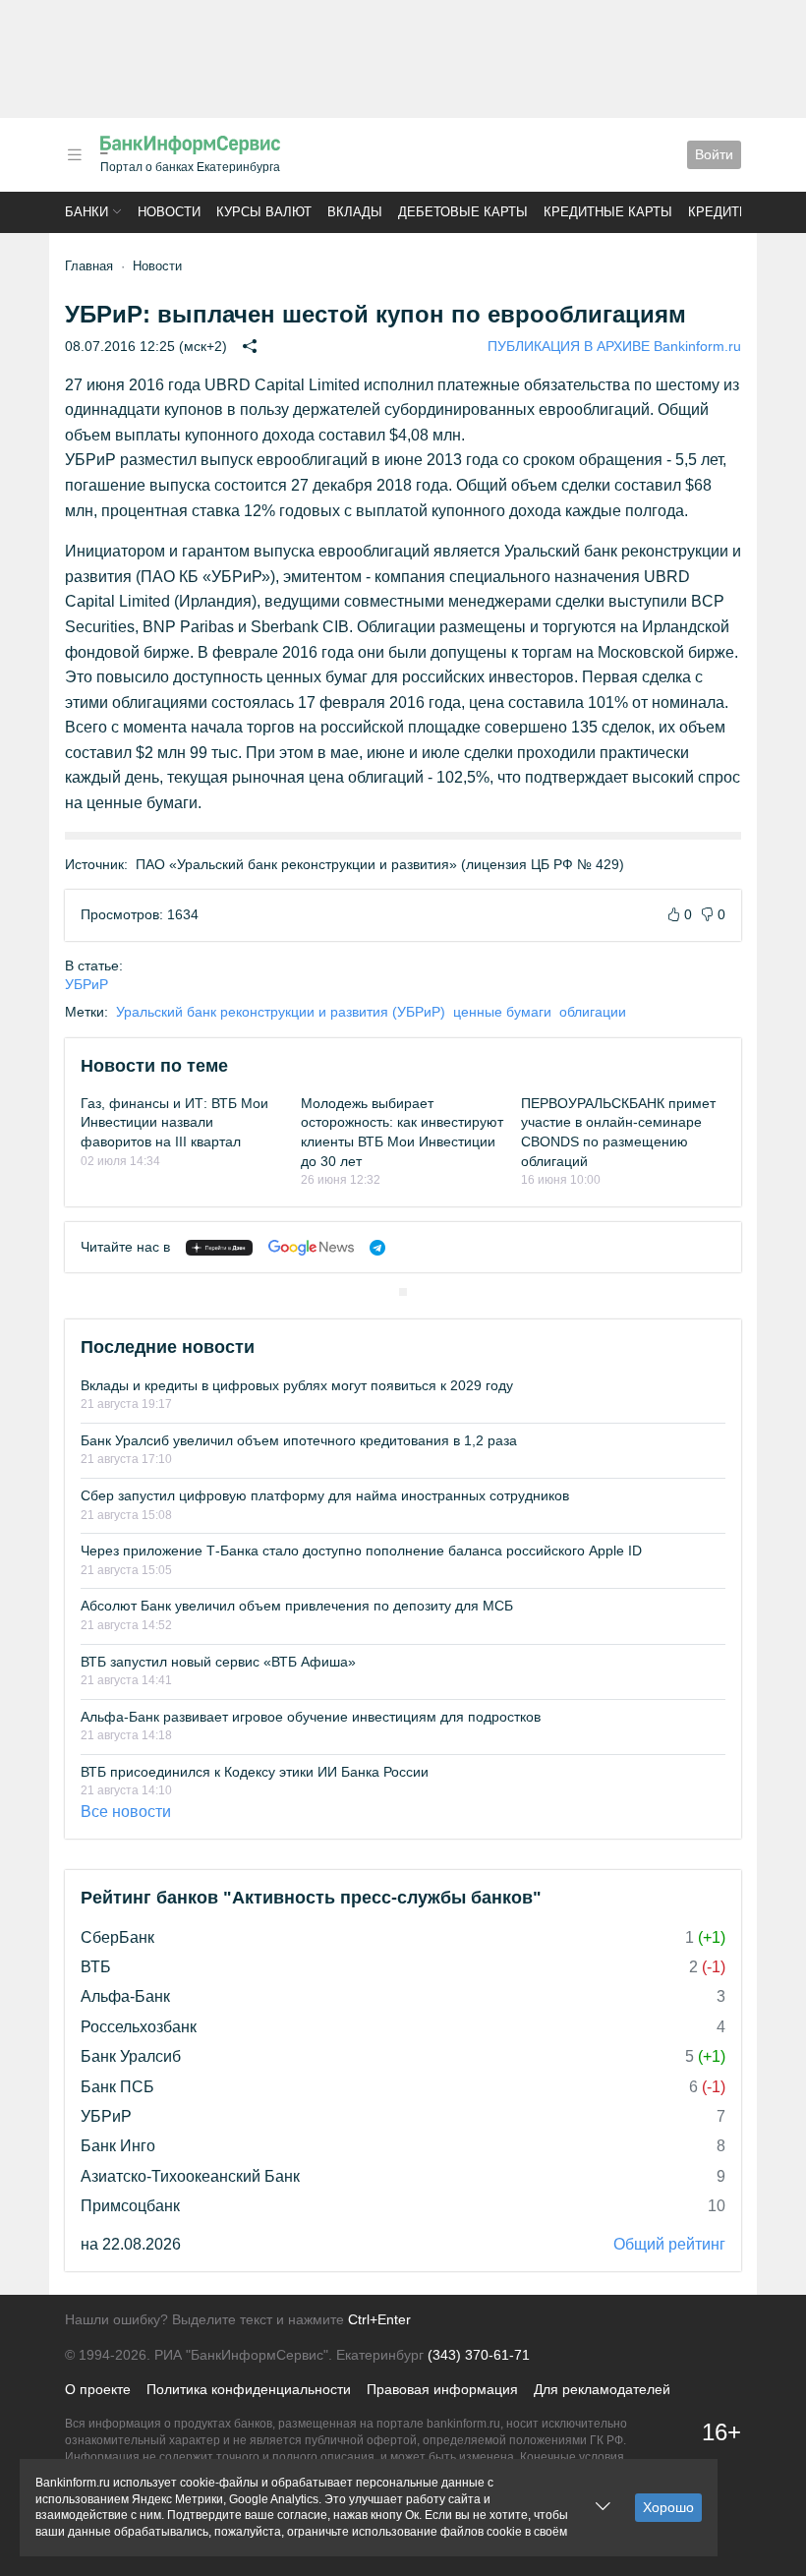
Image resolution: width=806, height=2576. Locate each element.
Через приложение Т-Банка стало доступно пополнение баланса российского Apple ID (361, 1551)
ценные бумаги (502, 1012)
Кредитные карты (608, 212)
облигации (593, 1012)
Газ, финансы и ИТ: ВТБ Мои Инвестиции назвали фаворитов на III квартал (174, 1122)
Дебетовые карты (463, 212)
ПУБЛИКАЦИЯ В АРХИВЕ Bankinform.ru (614, 346)
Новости (169, 212)
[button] (75, 155)
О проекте (98, 2389)
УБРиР (86, 984)
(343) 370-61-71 (479, 2355)
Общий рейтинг (669, 2244)
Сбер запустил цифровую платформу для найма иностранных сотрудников (325, 1495)
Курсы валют (264, 212)
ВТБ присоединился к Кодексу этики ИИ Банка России (255, 1772)
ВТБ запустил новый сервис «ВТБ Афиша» (218, 1662)
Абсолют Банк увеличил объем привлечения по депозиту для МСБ (297, 1606)
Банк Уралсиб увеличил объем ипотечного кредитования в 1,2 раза (299, 1440)
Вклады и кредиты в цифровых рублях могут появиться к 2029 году (297, 1385)
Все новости (126, 1812)
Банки (86, 212)
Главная (89, 266)
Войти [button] (714, 154)
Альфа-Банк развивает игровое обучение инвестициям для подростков (311, 1717)
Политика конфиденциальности (249, 2389)
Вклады (355, 212)
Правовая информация (442, 2389)
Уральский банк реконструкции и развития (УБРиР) (281, 1012)
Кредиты (720, 212)
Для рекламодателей (602, 2389)
